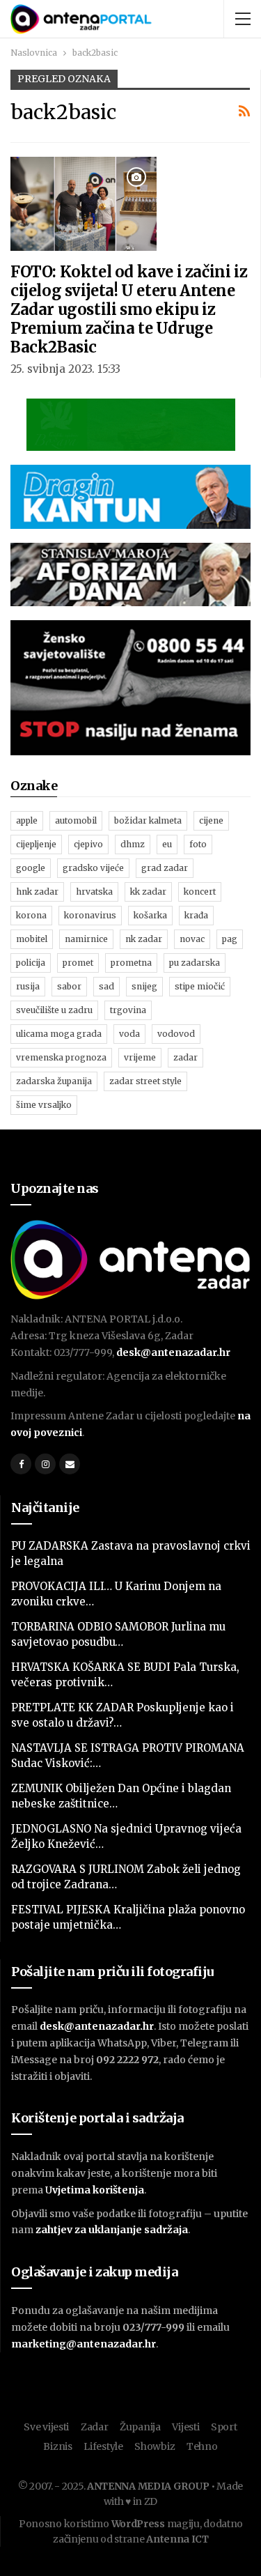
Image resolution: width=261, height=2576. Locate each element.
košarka (150, 915)
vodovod (176, 1034)
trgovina (128, 1010)
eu (167, 844)
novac (192, 939)
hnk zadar (37, 892)
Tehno (202, 2446)
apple (27, 820)
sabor (69, 986)
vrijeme (140, 1057)
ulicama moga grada (59, 1034)
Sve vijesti (46, 2427)
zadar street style (145, 1081)
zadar (185, 1057)
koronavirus (90, 915)
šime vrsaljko (44, 1105)
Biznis (57, 2446)
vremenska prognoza (61, 1057)
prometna (131, 963)
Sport (224, 2427)
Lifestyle (103, 2446)
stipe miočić (200, 986)
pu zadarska (195, 963)
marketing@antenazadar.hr (84, 2344)
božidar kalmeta (148, 820)
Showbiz (155, 2446)
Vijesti (185, 2427)
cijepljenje (36, 844)
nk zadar (144, 939)
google (31, 868)
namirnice (86, 939)
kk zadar (148, 892)
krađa (196, 915)
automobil (76, 820)
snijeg (144, 986)
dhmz (133, 844)
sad (106, 986)
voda (129, 1034)
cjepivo (88, 844)
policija (31, 963)
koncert (200, 892)
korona (31, 915)
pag (230, 939)
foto (198, 844)
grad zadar (165, 868)
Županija (140, 2427)
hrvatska (94, 892)
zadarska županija (54, 1081)
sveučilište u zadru (54, 1010)
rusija (28, 986)
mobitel (32, 939)
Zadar (95, 2427)
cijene (211, 820)
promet (78, 963)
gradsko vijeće (93, 868)
